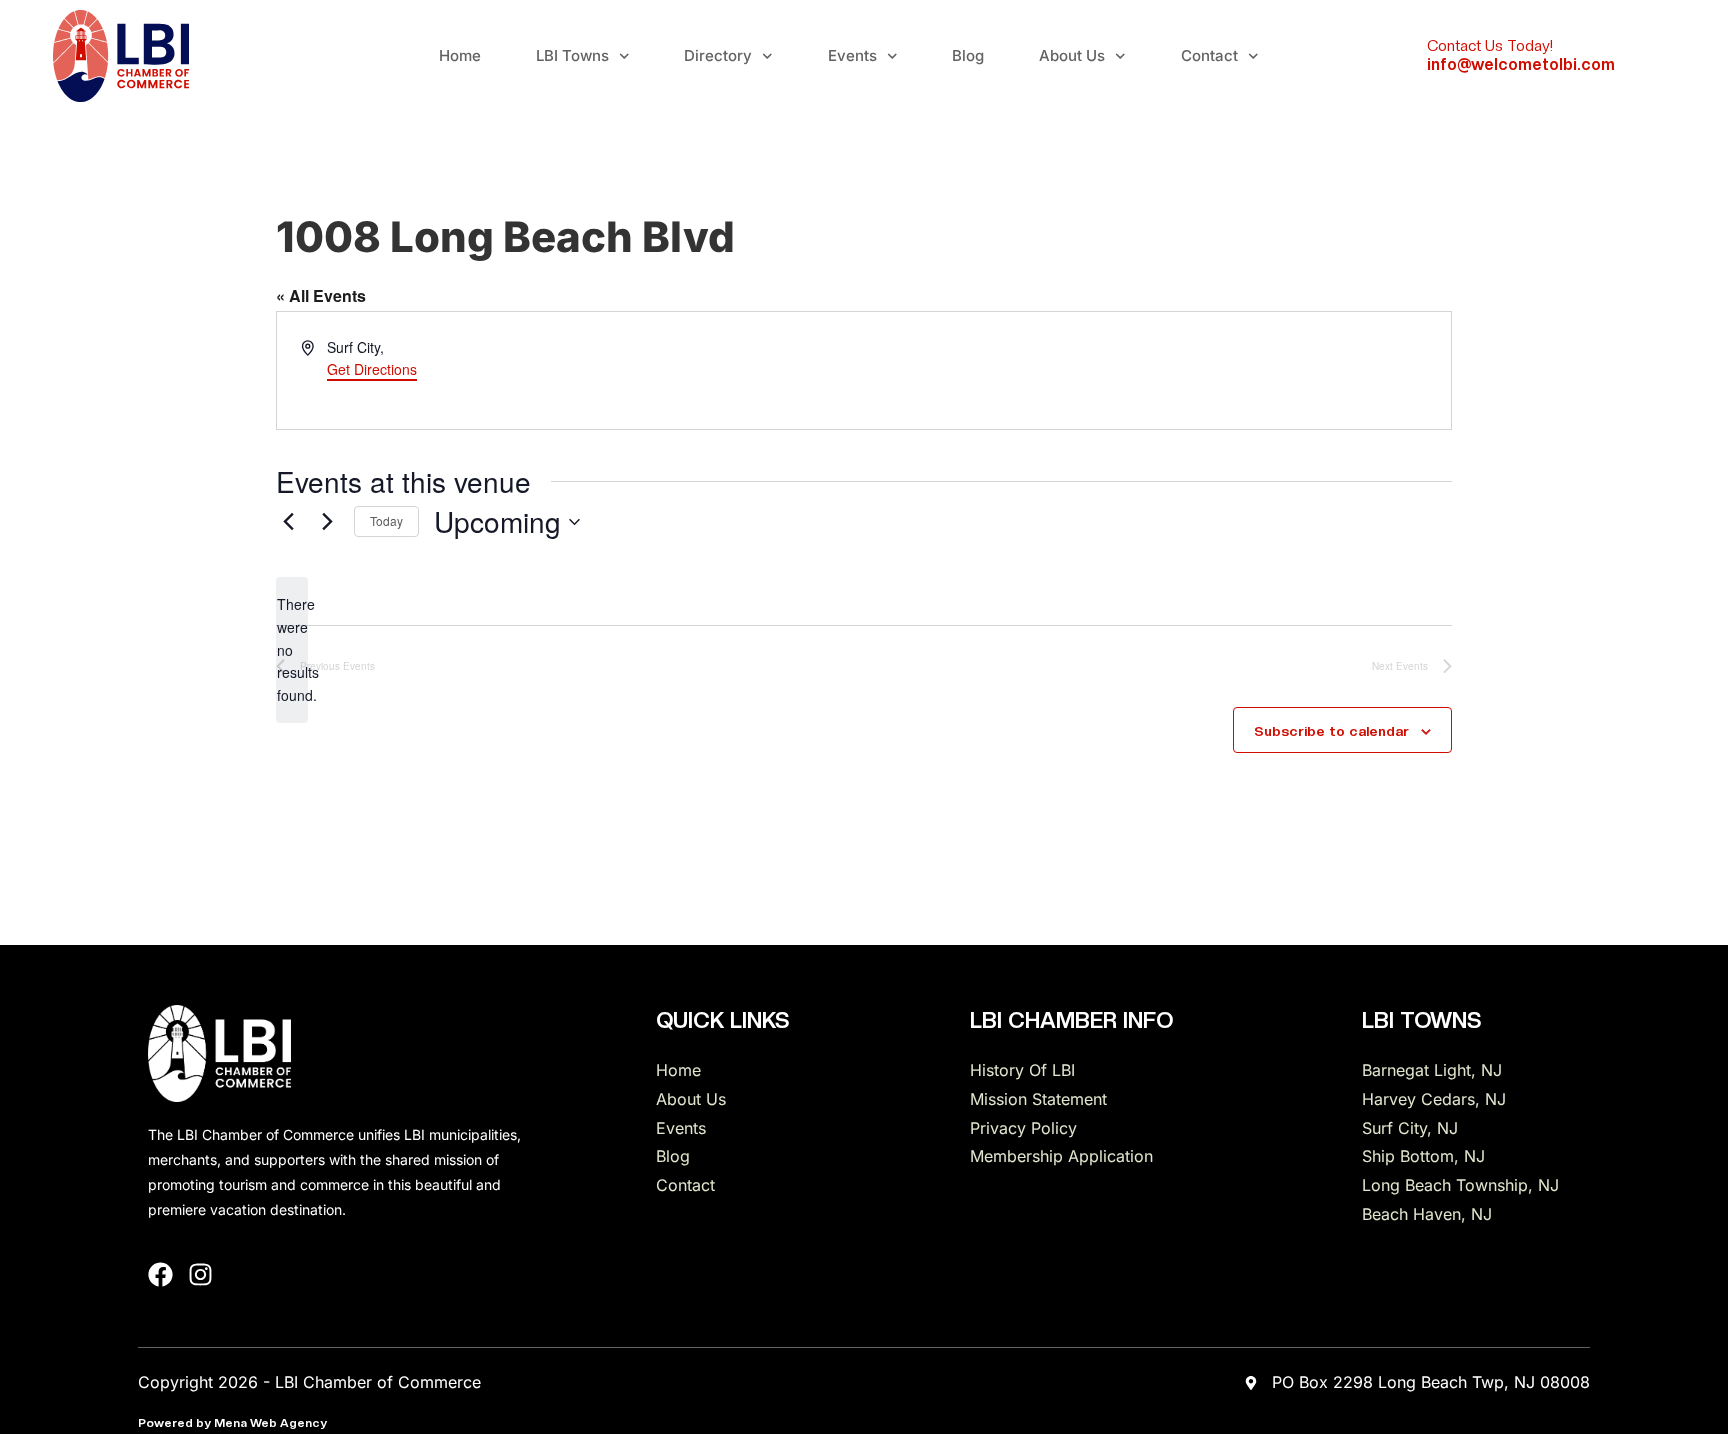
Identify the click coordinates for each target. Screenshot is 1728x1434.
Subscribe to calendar (1331, 731)
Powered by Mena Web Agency (232, 1423)
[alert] (292, 649)
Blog (968, 55)
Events (852, 55)
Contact (1209, 55)
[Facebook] (160, 1274)
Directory (718, 55)
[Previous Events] (288, 522)
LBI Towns (572, 55)
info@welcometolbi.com (1521, 64)
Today (386, 520)
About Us (1072, 55)
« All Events (321, 295)
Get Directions (372, 369)
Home (460, 55)
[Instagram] (200, 1274)
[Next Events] (327, 522)
